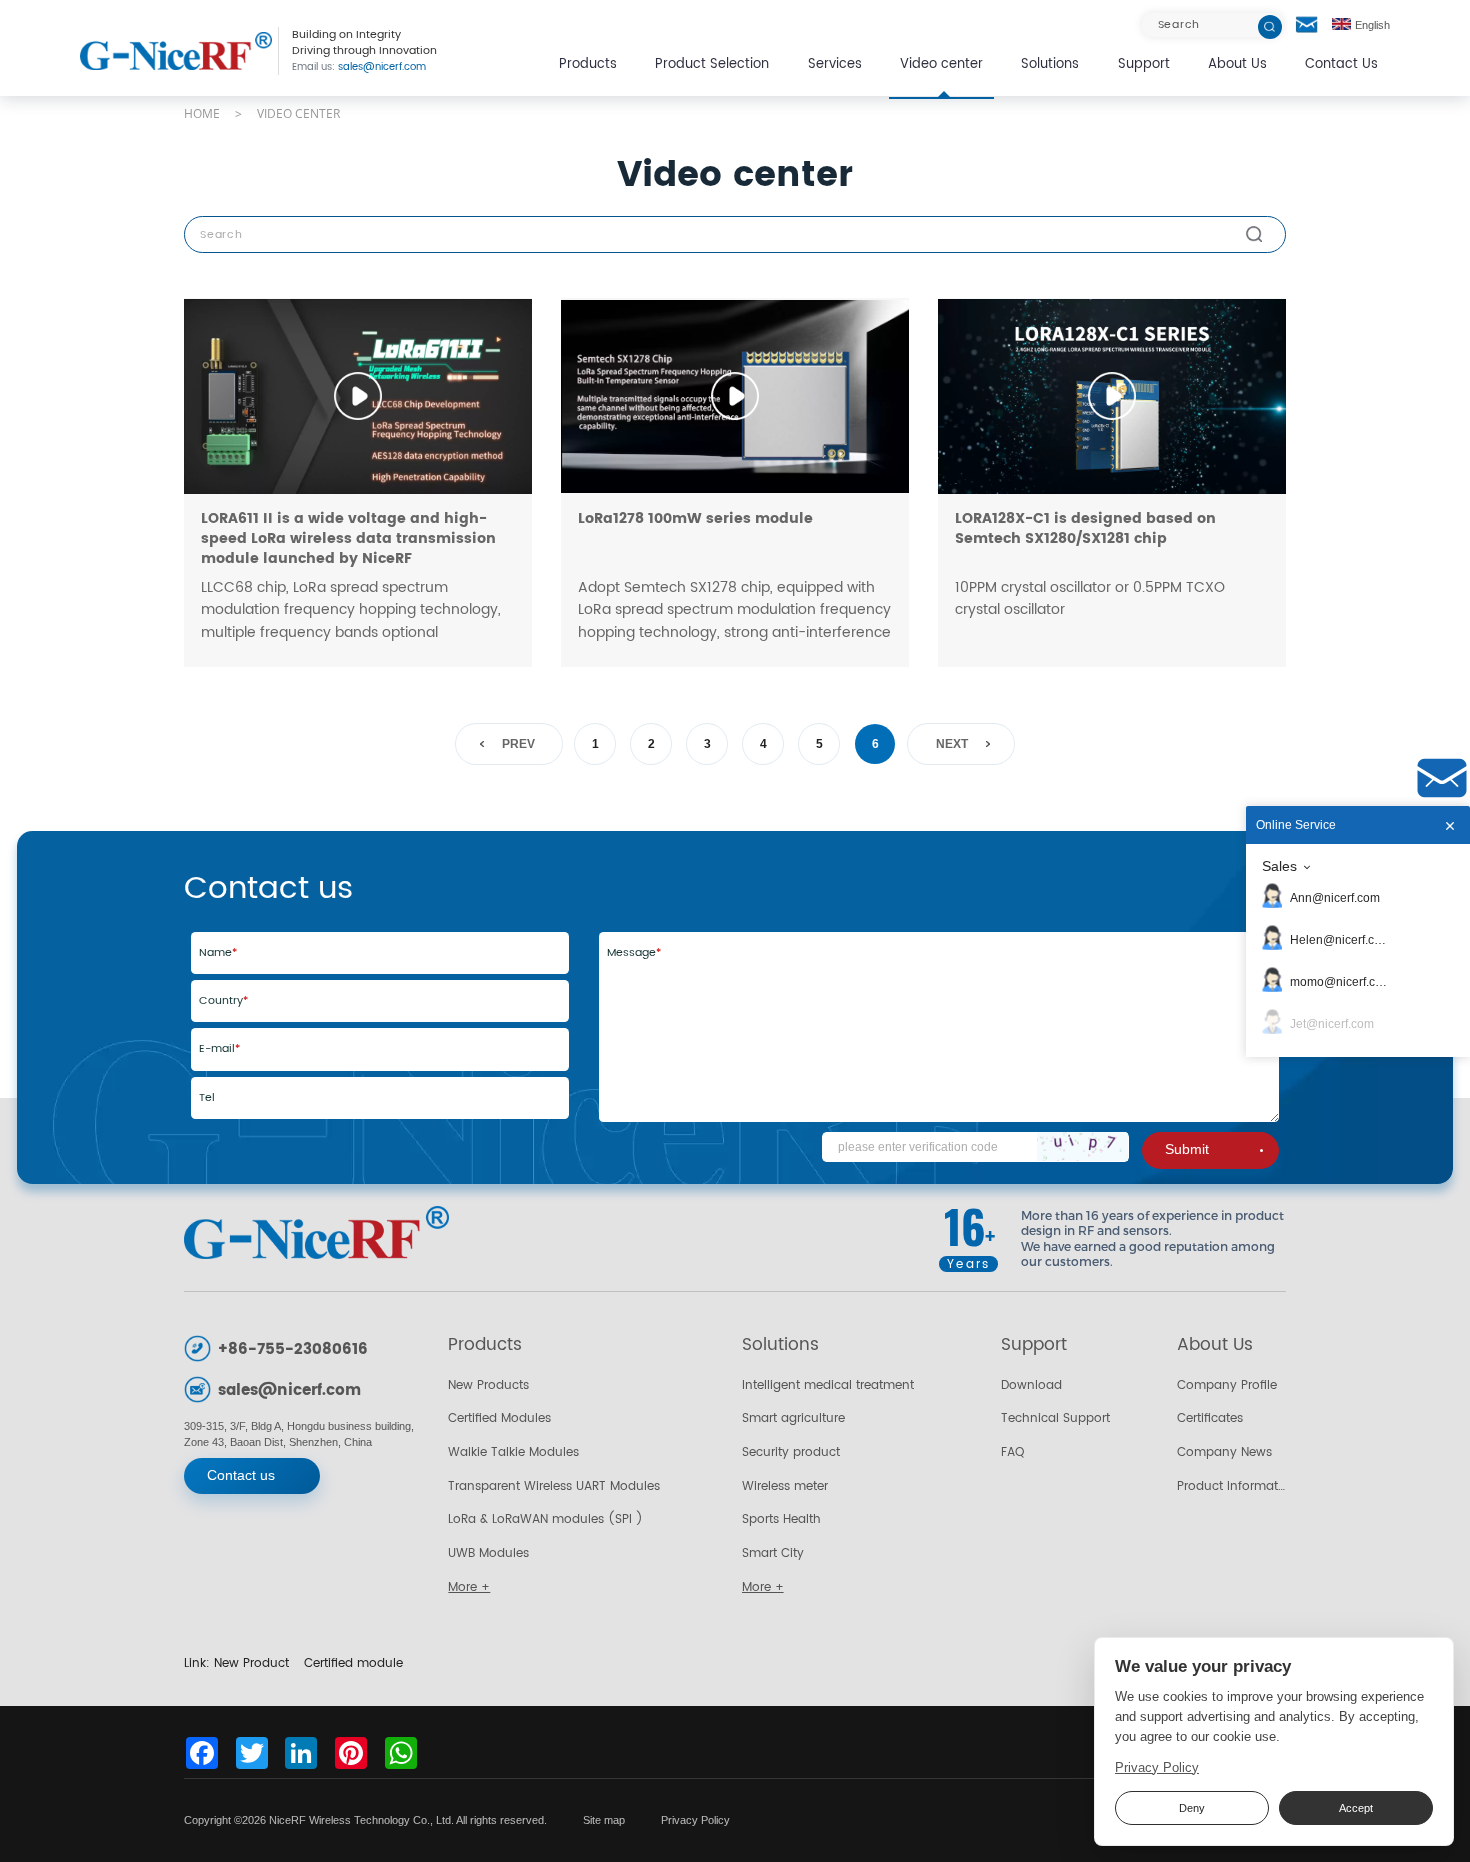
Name (218, 953)
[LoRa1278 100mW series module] (735, 396)
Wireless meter (785, 1486)
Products (588, 64)
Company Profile (1227, 1385)
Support (1144, 64)
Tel (207, 1098)
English (1372, 25)
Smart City (773, 1553)
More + (469, 1587)
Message (634, 953)
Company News (1224, 1452)
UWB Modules (488, 1553)
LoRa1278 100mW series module (695, 519)
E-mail (219, 1049)
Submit (1187, 1149)
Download (1031, 1385)
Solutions (1050, 64)
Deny (1192, 1808)
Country (223, 1001)
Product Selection (712, 64)
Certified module (353, 1663)
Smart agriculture (793, 1418)
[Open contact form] (1307, 25)
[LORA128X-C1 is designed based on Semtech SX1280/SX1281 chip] (1112, 396)
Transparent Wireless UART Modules (554, 1486)
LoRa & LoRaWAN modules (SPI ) (545, 1519)
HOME (202, 113)
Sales (1279, 866)
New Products (488, 1385)
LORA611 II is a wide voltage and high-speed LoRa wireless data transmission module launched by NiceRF (348, 539)
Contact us (241, 1475)
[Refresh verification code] (1083, 1146)
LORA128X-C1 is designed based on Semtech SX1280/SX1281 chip (1085, 529)
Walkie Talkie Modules (513, 1452)
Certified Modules (499, 1418)
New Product (251, 1663)
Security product (791, 1452)
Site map (604, 1820)
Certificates (1210, 1418)
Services (835, 64)
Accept (1356, 1808)
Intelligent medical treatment (828, 1385)
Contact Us (1341, 64)
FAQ (1012, 1452)
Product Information (1231, 1486)
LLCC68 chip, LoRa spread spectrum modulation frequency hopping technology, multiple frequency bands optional (351, 610)
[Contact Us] (1442, 778)
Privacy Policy (695, 1820)
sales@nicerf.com (359, 68)
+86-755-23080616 (293, 1349)
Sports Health (781, 1519)
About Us (1237, 64)
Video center (941, 64)
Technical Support (1055, 1418)
